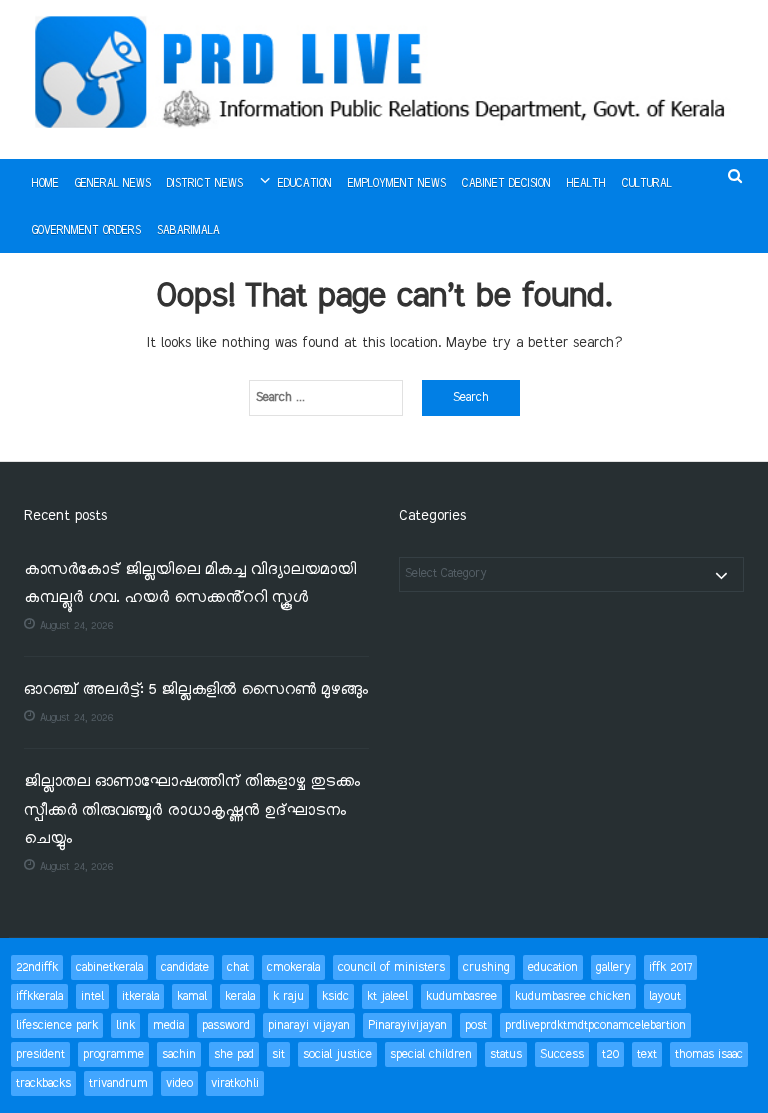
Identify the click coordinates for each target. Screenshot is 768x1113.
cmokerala (293, 967)
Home (45, 184)
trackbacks (43, 1083)
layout (665, 996)
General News (113, 184)
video (179, 1083)
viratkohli (235, 1083)
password (226, 1025)
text (647, 1054)
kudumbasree (461, 996)
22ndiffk (37, 967)
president (40, 1054)
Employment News (397, 184)
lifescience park (57, 1025)
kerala (240, 996)
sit (278, 1054)
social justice (337, 1054)
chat (238, 967)
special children (431, 1054)
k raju (288, 996)
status (506, 1054)
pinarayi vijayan (309, 1025)
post (476, 1025)
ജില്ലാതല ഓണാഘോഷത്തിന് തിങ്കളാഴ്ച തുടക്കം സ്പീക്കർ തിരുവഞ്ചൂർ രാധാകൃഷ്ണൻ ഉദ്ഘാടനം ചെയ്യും (192, 811)
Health (586, 184)
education (553, 967)
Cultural (647, 184)
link (125, 1025)
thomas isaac (709, 1054)
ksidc (335, 996)
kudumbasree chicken (573, 996)
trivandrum (118, 1083)
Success (562, 1054)
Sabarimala (188, 231)
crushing (486, 967)
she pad (234, 1054)
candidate (185, 967)
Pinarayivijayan (407, 1025)
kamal (192, 996)
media (168, 1025)
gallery (613, 967)
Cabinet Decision (506, 184)
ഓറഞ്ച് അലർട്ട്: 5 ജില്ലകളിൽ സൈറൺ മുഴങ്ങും (196, 690)
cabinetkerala (109, 967)
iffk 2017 (670, 967)
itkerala (140, 996)
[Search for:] (326, 398)
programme (113, 1054)
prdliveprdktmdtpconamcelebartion (595, 1025)
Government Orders (86, 231)
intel (92, 996)
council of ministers (391, 967)
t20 (610, 1054)
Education (305, 184)
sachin (179, 1054)
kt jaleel (387, 996)
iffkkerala (39, 996)
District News (205, 184)
